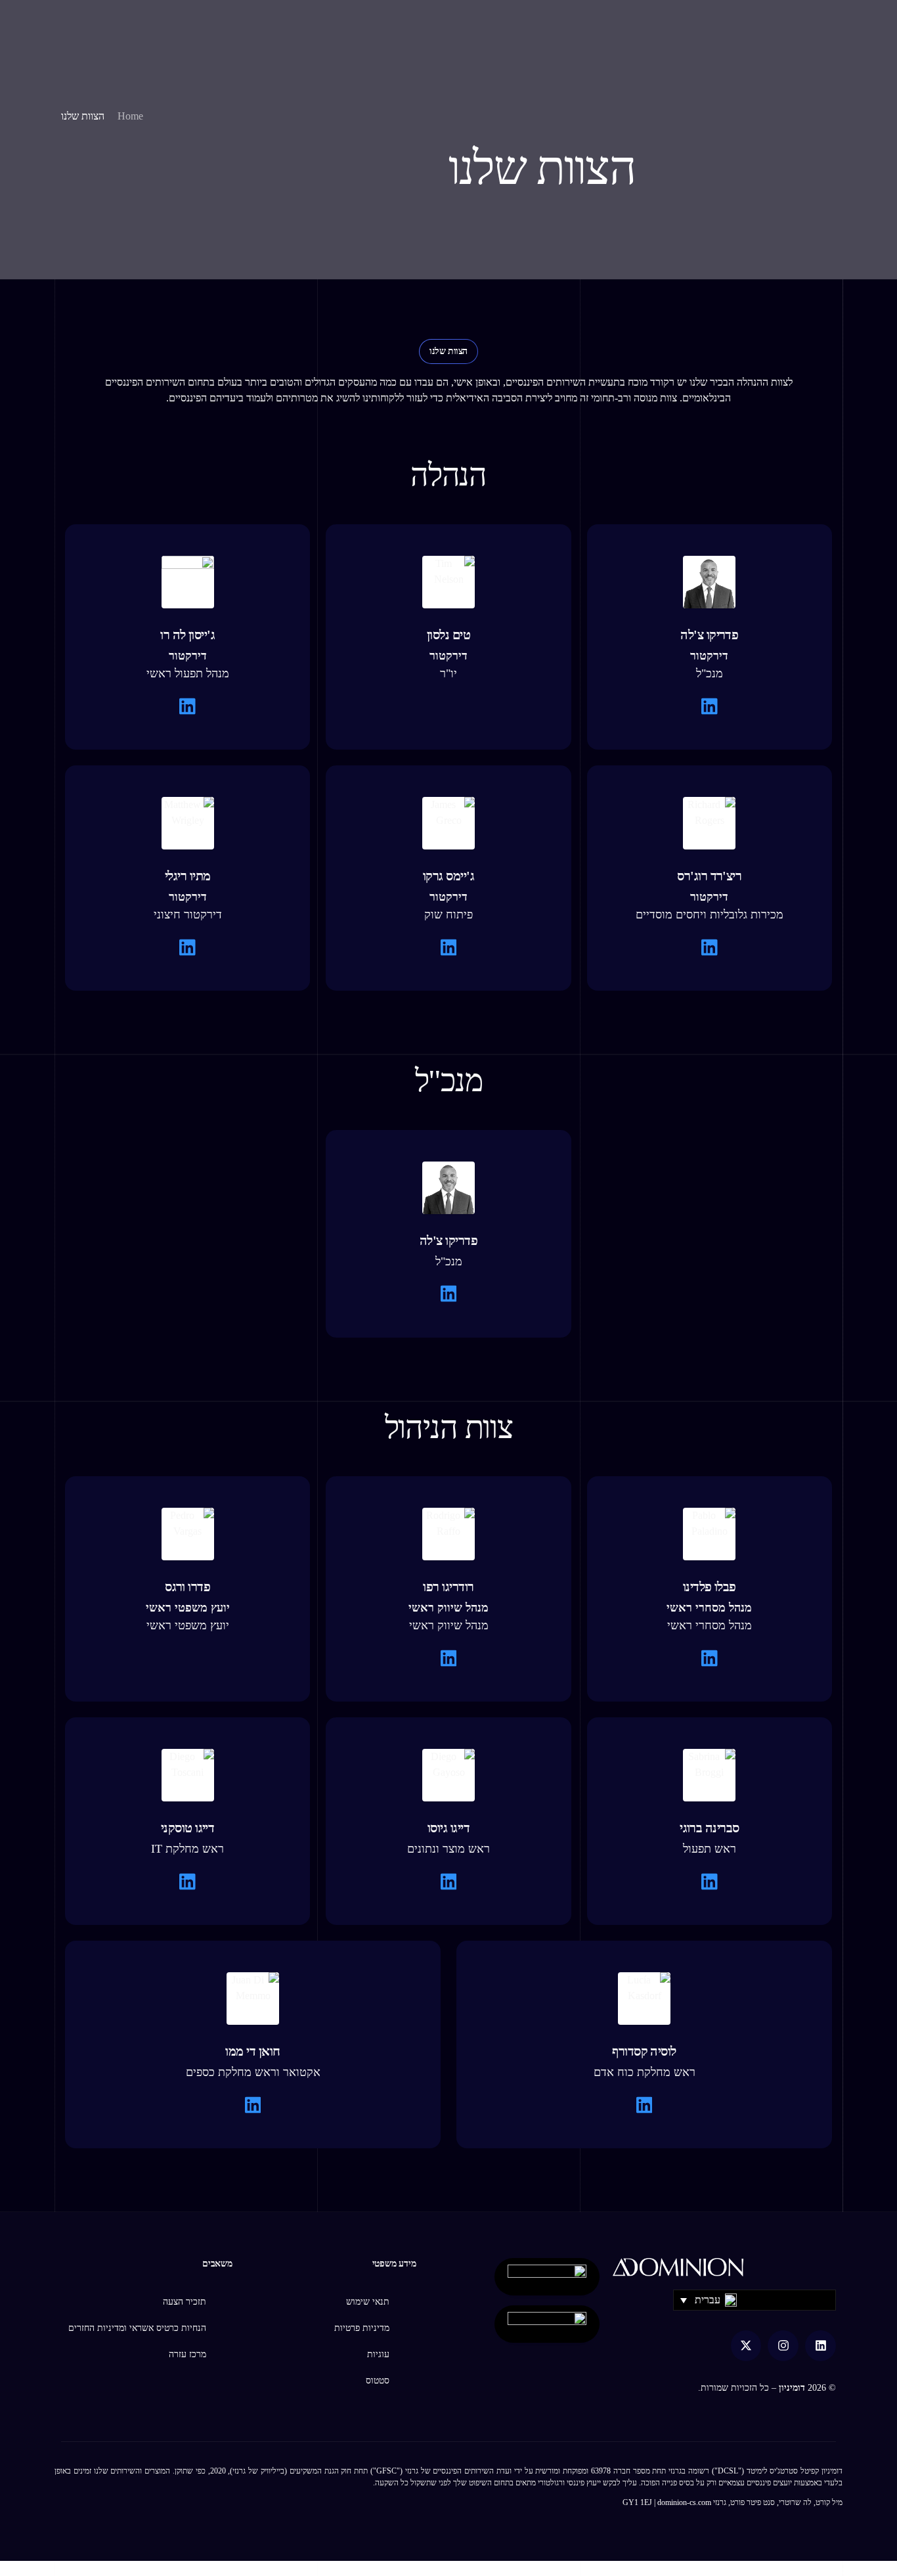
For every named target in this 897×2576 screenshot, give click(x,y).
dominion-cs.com (684, 2502)
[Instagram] (783, 2346)
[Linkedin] (820, 2346)
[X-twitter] (746, 2346)
